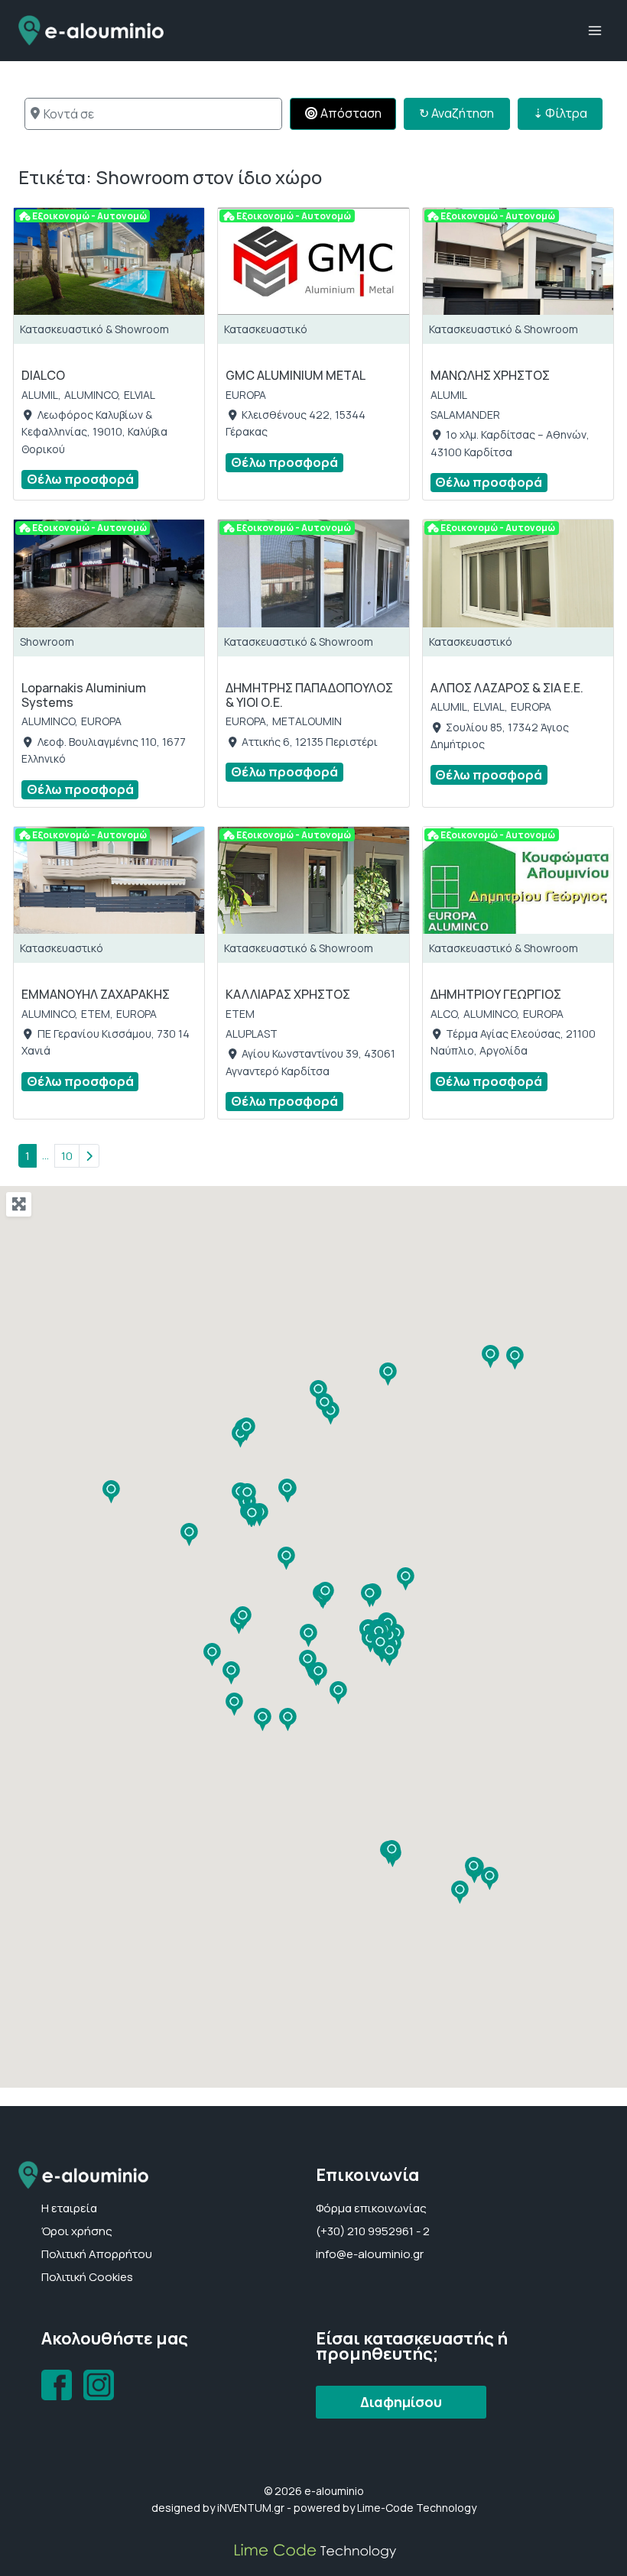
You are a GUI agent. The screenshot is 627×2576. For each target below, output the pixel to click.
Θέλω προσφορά (80, 479)
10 (67, 1156)
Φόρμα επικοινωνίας (371, 2208)
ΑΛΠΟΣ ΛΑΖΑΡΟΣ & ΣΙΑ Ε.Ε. (507, 688)
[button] (309, 1636)
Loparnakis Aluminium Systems (84, 695)
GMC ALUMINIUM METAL (296, 375)
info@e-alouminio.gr (370, 2254)
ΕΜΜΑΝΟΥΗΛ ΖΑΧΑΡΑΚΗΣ (96, 994)
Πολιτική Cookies (87, 2277)
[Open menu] (595, 30)
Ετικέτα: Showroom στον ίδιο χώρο (170, 177)
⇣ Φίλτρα (560, 113)
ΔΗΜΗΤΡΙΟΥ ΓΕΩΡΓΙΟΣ (496, 994)
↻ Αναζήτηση (464, 113)
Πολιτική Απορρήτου (97, 2254)
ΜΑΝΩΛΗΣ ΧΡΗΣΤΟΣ (490, 375)
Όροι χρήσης (77, 2231)
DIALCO (43, 375)
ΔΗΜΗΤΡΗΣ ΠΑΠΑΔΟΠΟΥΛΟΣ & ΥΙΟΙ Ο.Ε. (309, 695)
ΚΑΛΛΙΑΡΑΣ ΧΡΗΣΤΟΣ (288, 994)
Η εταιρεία (69, 2208)
